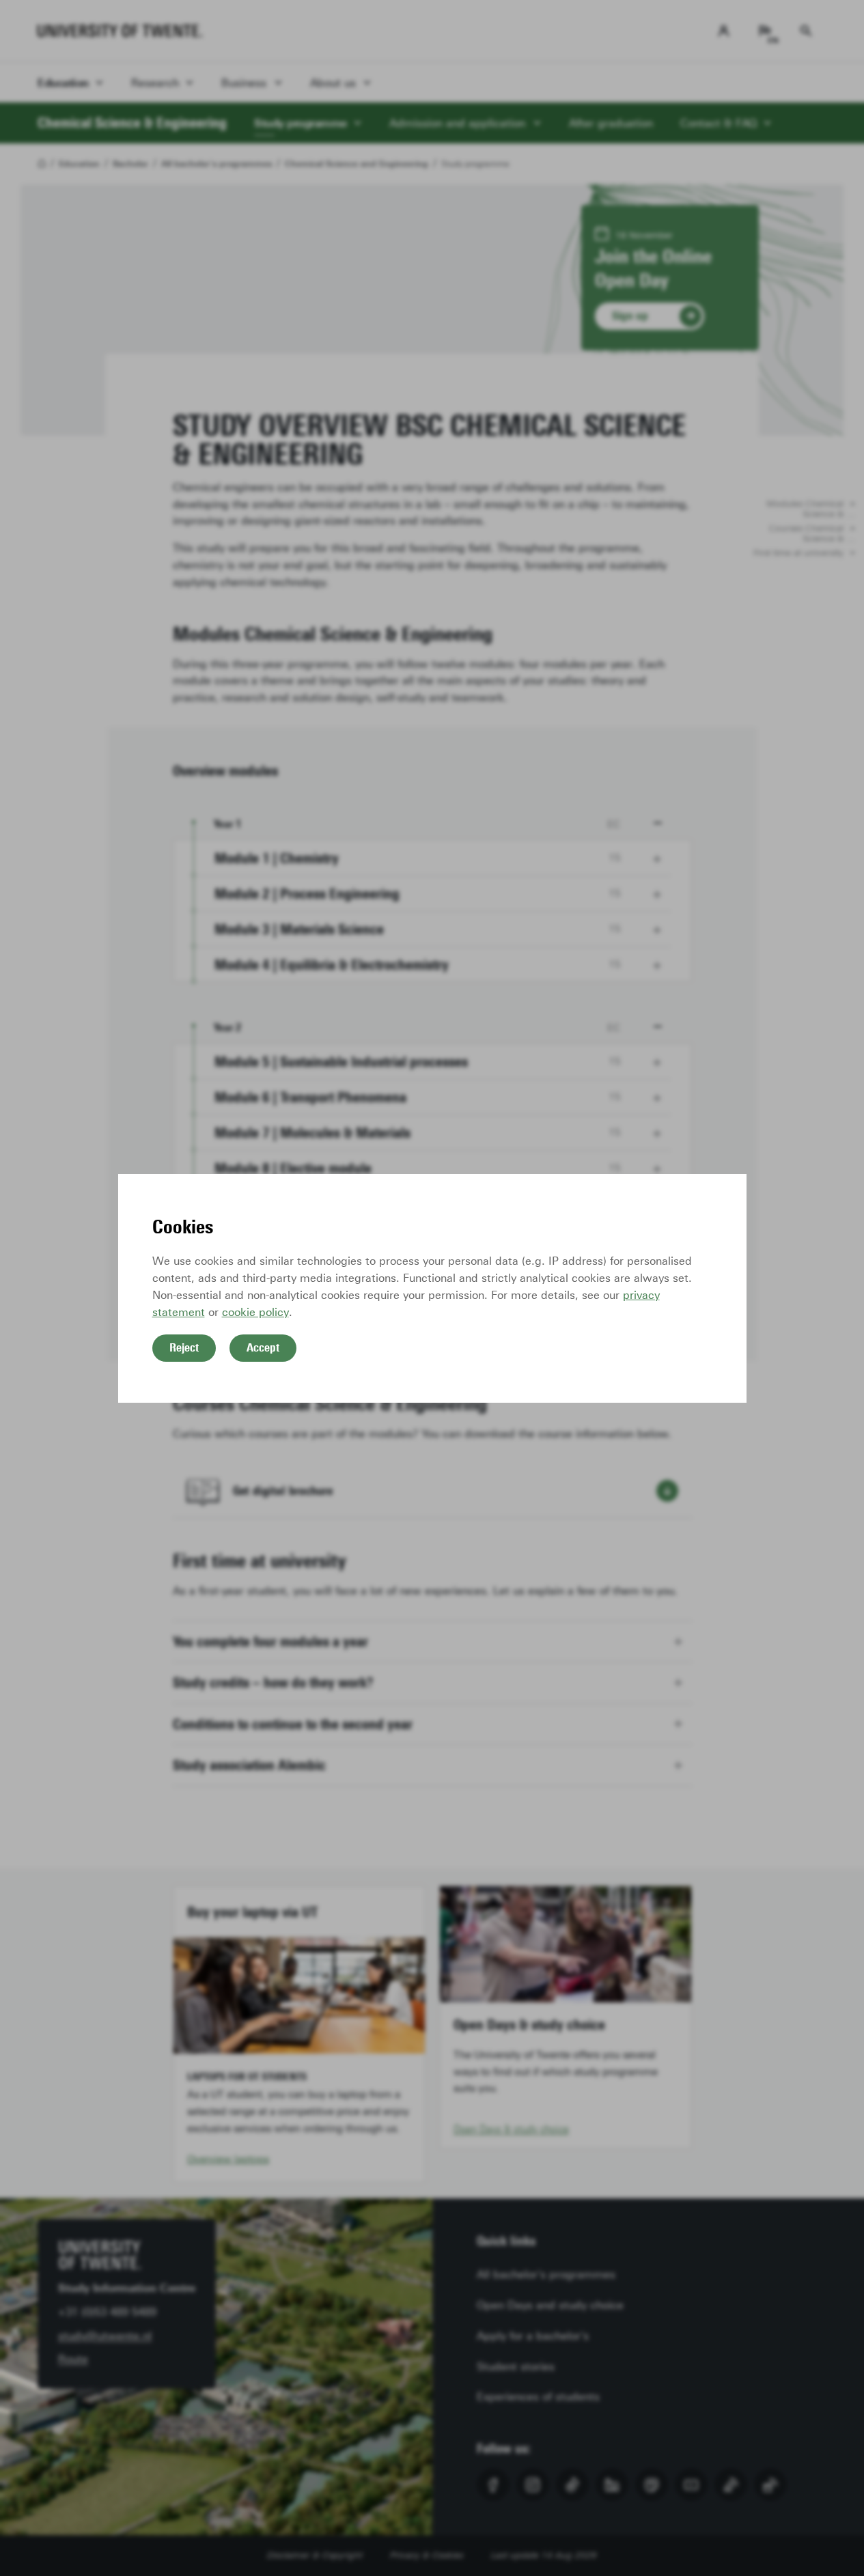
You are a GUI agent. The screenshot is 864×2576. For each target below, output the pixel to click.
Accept (263, 1347)
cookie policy (255, 1312)
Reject (184, 1347)
